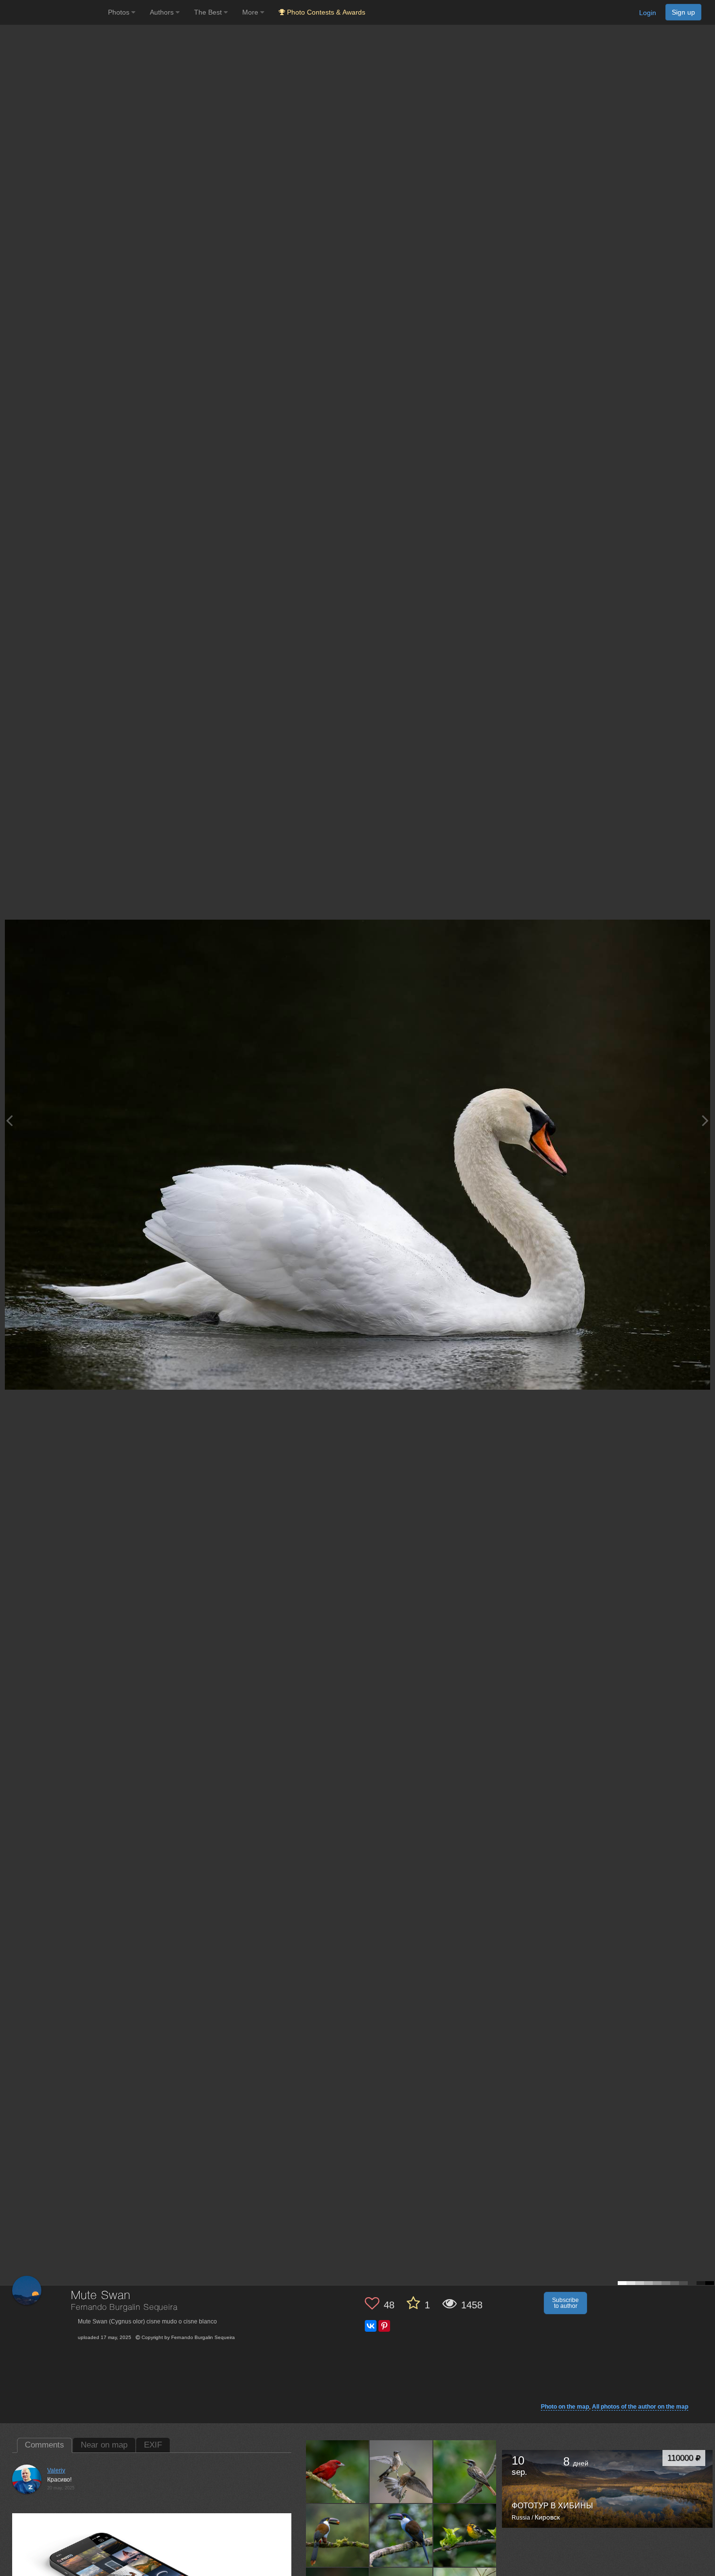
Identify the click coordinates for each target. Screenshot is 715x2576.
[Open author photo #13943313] (401, 2471)
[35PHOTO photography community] (53, 12)
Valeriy (56, 2470)
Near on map (104, 2445)
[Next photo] (705, 1120)
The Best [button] (209, 12)
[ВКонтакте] (371, 2326)
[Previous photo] (9, 1120)
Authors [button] (163, 12)
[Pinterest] (384, 2326)
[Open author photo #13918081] (465, 2471)
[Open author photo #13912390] (338, 2535)
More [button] (251, 12)
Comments (45, 2445)
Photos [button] (120, 12)
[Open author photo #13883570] (401, 2535)
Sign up (683, 12)
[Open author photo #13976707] (338, 2471)
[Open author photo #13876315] (465, 2535)
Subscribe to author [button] (565, 2303)
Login (648, 13)
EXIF (153, 2445)
